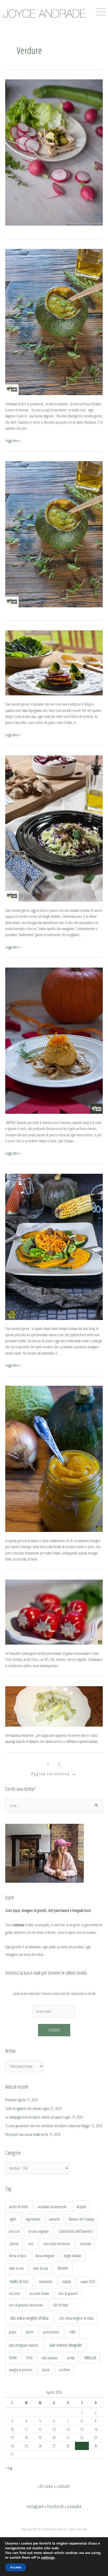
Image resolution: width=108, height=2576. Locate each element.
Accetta (16, 2567)
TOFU (29, 2358)
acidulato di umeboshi (52, 2207)
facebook (56, 2506)
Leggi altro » (13, 440)
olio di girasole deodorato (26, 2305)
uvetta (71, 2358)
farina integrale (45, 2256)
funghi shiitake (72, 2256)
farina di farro (18, 2256)
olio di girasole (68, 2293)
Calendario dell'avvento (76, 2231)
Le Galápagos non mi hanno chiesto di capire (34, 2117)
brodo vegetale (39, 2231)
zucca (46, 2370)
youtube (74, 2506)
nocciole (15, 2293)
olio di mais (61, 2305)
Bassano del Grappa (82, 2219)
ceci (31, 2244)
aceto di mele (19, 2207)
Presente (11, 2100)
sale (72, 2332)
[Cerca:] (54, 1805)
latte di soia (41, 2268)
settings (48, 2558)
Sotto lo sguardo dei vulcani (23, 2108)
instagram (35, 2506)
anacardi (55, 2219)
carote (14, 2244)
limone (63, 2268)
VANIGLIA (90, 2358)
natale (67, 2282)
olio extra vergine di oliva (76, 2318)
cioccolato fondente (57, 2244)
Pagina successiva (54, 1774)
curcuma (85, 2244)
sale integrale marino (24, 2345)
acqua (81, 2206)
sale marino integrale (65, 2345)
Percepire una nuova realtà (23, 2134)
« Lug (9, 2468)
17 (12, 2437)
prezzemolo (51, 2332)
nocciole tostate (39, 2293)
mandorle (46, 2282)
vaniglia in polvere (21, 2370)
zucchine (64, 2370)
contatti (63, 2486)
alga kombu (33, 2219)
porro (30, 2332)
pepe (13, 2332)
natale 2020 (88, 2282)
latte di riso (17, 2268)
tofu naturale (50, 2358)
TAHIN (13, 2358)
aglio (13, 2219)
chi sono (46, 2486)
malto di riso (19, 2281)
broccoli (14, 2231)
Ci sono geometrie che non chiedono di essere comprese (43, 2126)
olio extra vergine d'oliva (29, 2318)
